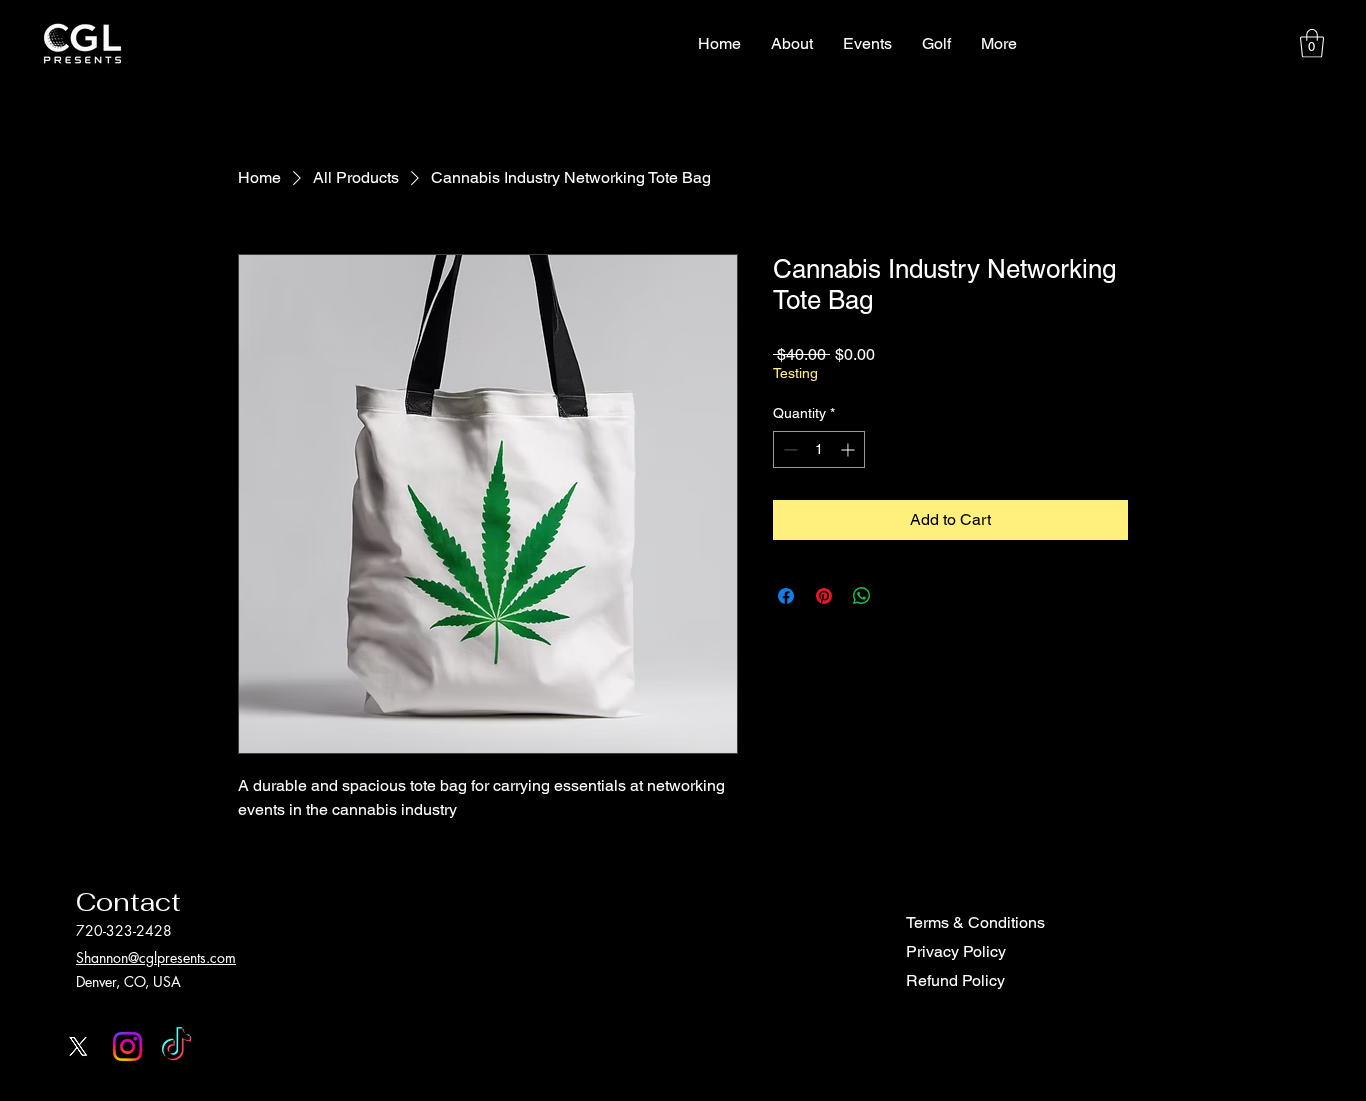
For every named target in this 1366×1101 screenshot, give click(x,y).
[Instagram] (127, 1046)
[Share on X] (900, 596)
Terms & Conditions (975, 922)
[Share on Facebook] (786, 596)
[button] (1312, 43)
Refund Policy (955, 980)
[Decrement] (788, 449)
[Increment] (849, 449)
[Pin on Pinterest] (824, 596)
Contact (128, 902)
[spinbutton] (819, 449)
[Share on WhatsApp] (862, 596)
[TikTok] (176, 1046)
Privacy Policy (956, 951)
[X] (78, 1046)
